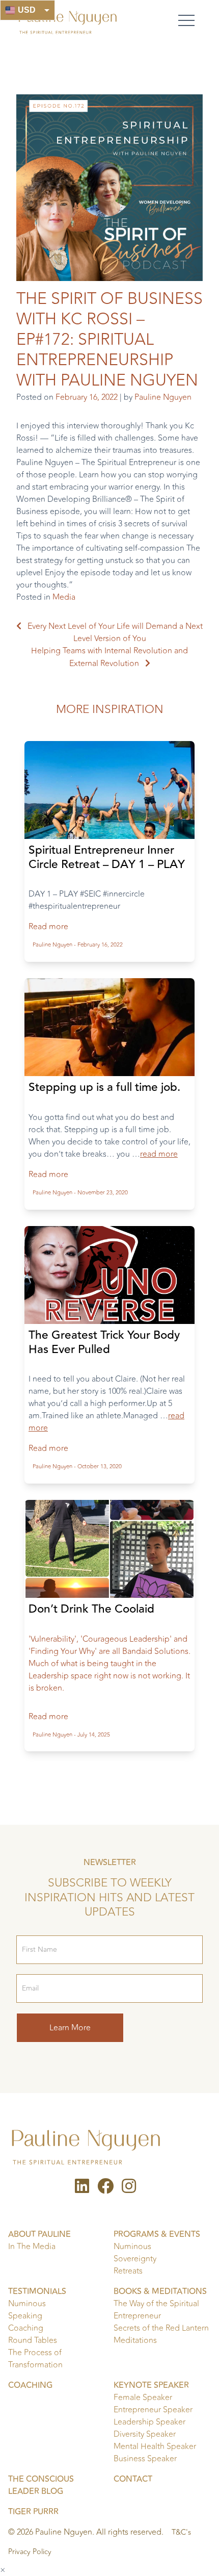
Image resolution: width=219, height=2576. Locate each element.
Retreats (128, 2271)
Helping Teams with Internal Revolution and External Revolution (109, 657)
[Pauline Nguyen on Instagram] (129, 2189)
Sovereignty (135, 2259)
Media (64, 597)
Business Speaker (145, 2459)
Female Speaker (143, 2398)
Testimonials (37, 2291)
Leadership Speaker (149, 2422)
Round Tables (33, 2340)
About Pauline (39, 2234)
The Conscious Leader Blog (41, 2485)
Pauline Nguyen (163, 397)
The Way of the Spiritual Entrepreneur (156, 2310)
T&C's (181, 2533)
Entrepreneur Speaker (153, 2410)
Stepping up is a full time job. (104, 1087)
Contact (133, 2479)
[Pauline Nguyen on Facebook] (105, 2189)
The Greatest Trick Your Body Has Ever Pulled (104, 1342)
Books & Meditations (160, 2291)
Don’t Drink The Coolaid (91, 1609)
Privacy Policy (30, 2552)
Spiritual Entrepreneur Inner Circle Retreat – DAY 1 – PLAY (107, 857)
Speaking (25, 2316)
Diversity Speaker (145, 2434)
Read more (48, 927)
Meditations (135, 2340)
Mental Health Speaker (155, 2446)
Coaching (26, 2328)
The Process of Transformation (35, 2359)
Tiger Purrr (33, 2512)
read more (159, 1154)
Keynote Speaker (151, 2385)
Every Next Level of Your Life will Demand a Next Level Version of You (115, 632)
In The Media (32, 2247)
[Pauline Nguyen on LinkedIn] (82, 2189)
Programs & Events (157, 2234)
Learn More (70, 2028)
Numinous (132, 2247)
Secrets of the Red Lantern (161, 2328)
